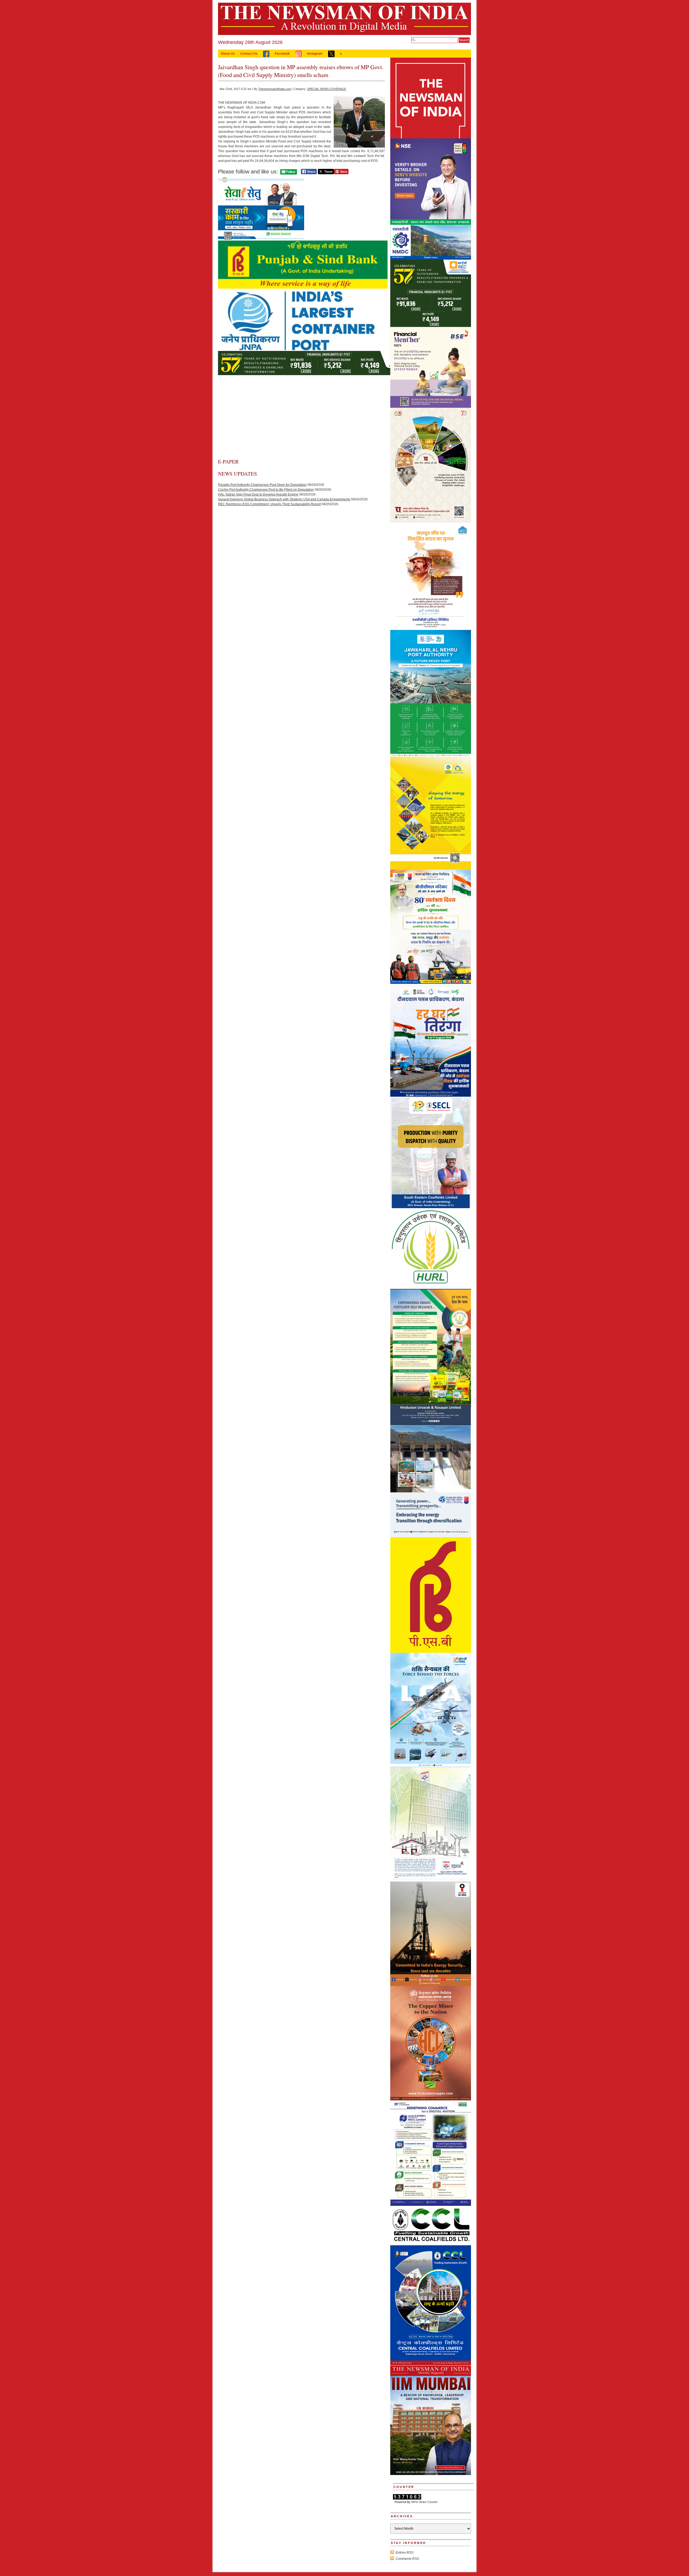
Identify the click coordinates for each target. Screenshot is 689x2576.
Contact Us (249, 54)
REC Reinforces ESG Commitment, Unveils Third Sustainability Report (269, 504)
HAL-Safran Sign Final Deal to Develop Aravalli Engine (258, 494)
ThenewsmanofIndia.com (275, 89)
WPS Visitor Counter (425, 2502)
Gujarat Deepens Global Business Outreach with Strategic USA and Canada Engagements (284, 499)
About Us (228, 54)
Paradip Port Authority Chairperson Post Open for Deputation (262, 485)
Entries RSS (405, 2553)
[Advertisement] (301, 418)
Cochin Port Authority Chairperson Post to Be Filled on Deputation (266, 490)
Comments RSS (407, 2559)
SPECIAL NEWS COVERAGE (327, 89)
